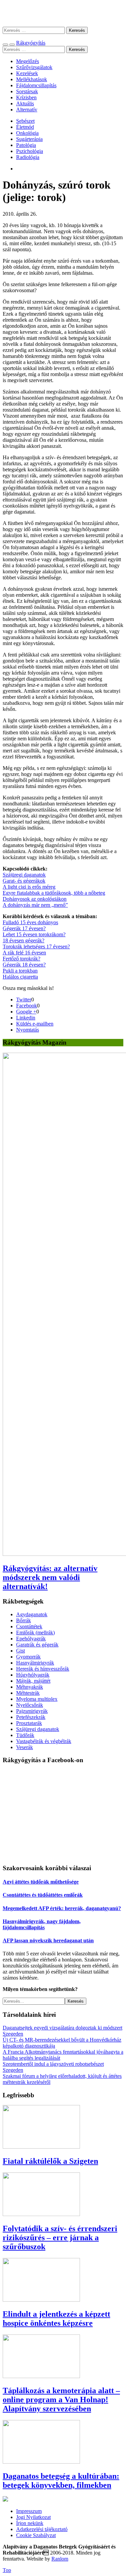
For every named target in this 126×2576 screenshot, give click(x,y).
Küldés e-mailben (35, 1024)
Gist (20, 1651)
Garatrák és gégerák (37, 1645)
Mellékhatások (32, 79)
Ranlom (60, 2559)
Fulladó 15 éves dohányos (30, 922)
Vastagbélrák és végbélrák (44, 1741)
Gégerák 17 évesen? (24, 928)
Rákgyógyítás (63, 13)
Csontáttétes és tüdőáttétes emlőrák (43, 1895)
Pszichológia (30, 151)
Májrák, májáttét (33, 1681)
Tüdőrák (25, 1735)
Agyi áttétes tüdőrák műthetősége (41, 1882)
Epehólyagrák (31, 1639)
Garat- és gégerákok (24, 881)
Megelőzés (28, 61)
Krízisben (26, 97)
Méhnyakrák (30, 1687)
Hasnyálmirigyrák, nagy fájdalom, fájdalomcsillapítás (42, 1924)
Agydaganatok (32, 1614)
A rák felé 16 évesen (24, 953)
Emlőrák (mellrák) (35, 1633)
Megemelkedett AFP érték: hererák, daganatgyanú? (62, 1908)
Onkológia (27, 133)
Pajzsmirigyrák (32, 1711)
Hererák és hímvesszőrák (43, 1669)
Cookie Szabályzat (36, 2535)
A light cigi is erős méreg (29, 887)
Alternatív (27, 110)
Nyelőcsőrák (30, 1705)
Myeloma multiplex (37, 1699)
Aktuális (25, 103)
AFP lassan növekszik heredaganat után (48, 1940)
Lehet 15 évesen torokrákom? (34, 934)
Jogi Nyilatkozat (33, 2517)
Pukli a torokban (20, 971)
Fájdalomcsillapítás (36, 85)
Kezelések (27, 73)
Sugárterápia (29, 139)
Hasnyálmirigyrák (35, 1663)
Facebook (27, 1006)
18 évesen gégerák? (24, 940)
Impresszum (29, 2511)
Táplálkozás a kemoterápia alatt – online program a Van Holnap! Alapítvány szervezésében (61, 2400)
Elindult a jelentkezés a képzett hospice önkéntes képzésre (56, 2319)
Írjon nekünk (30, 2523)
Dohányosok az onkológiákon (35, 899)
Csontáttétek (29, 1626)
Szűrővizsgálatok (34, 67)
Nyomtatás (28, 1030)
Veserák (25, 1747)
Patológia (26, 145)
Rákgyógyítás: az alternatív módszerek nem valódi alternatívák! (50, 1577)
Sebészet (25, 121)
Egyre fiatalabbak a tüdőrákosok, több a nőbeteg (54, 893)
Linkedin (26, 1018)
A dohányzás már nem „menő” (35, 905)
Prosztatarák (29, 1723)
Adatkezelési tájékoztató (42, 2529)
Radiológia (28, 157)
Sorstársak (27, 91)
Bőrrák (24, 1620)
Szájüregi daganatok (24, 875)
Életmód (25, 127)
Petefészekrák (31, 1717)
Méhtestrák (28, 1693)
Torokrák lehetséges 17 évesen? (36, 947)
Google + (26, 1012)
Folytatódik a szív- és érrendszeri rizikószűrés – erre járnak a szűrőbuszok (60, 2238)
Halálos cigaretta (20, 977)
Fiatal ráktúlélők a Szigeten (50, 2161)
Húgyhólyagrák (33, 1675)
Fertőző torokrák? (22, 959)
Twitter (24, 1000)
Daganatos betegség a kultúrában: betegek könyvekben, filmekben (61, 2481)
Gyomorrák (28, 1657)
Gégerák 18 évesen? (24, 965)
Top (7, 2570)
